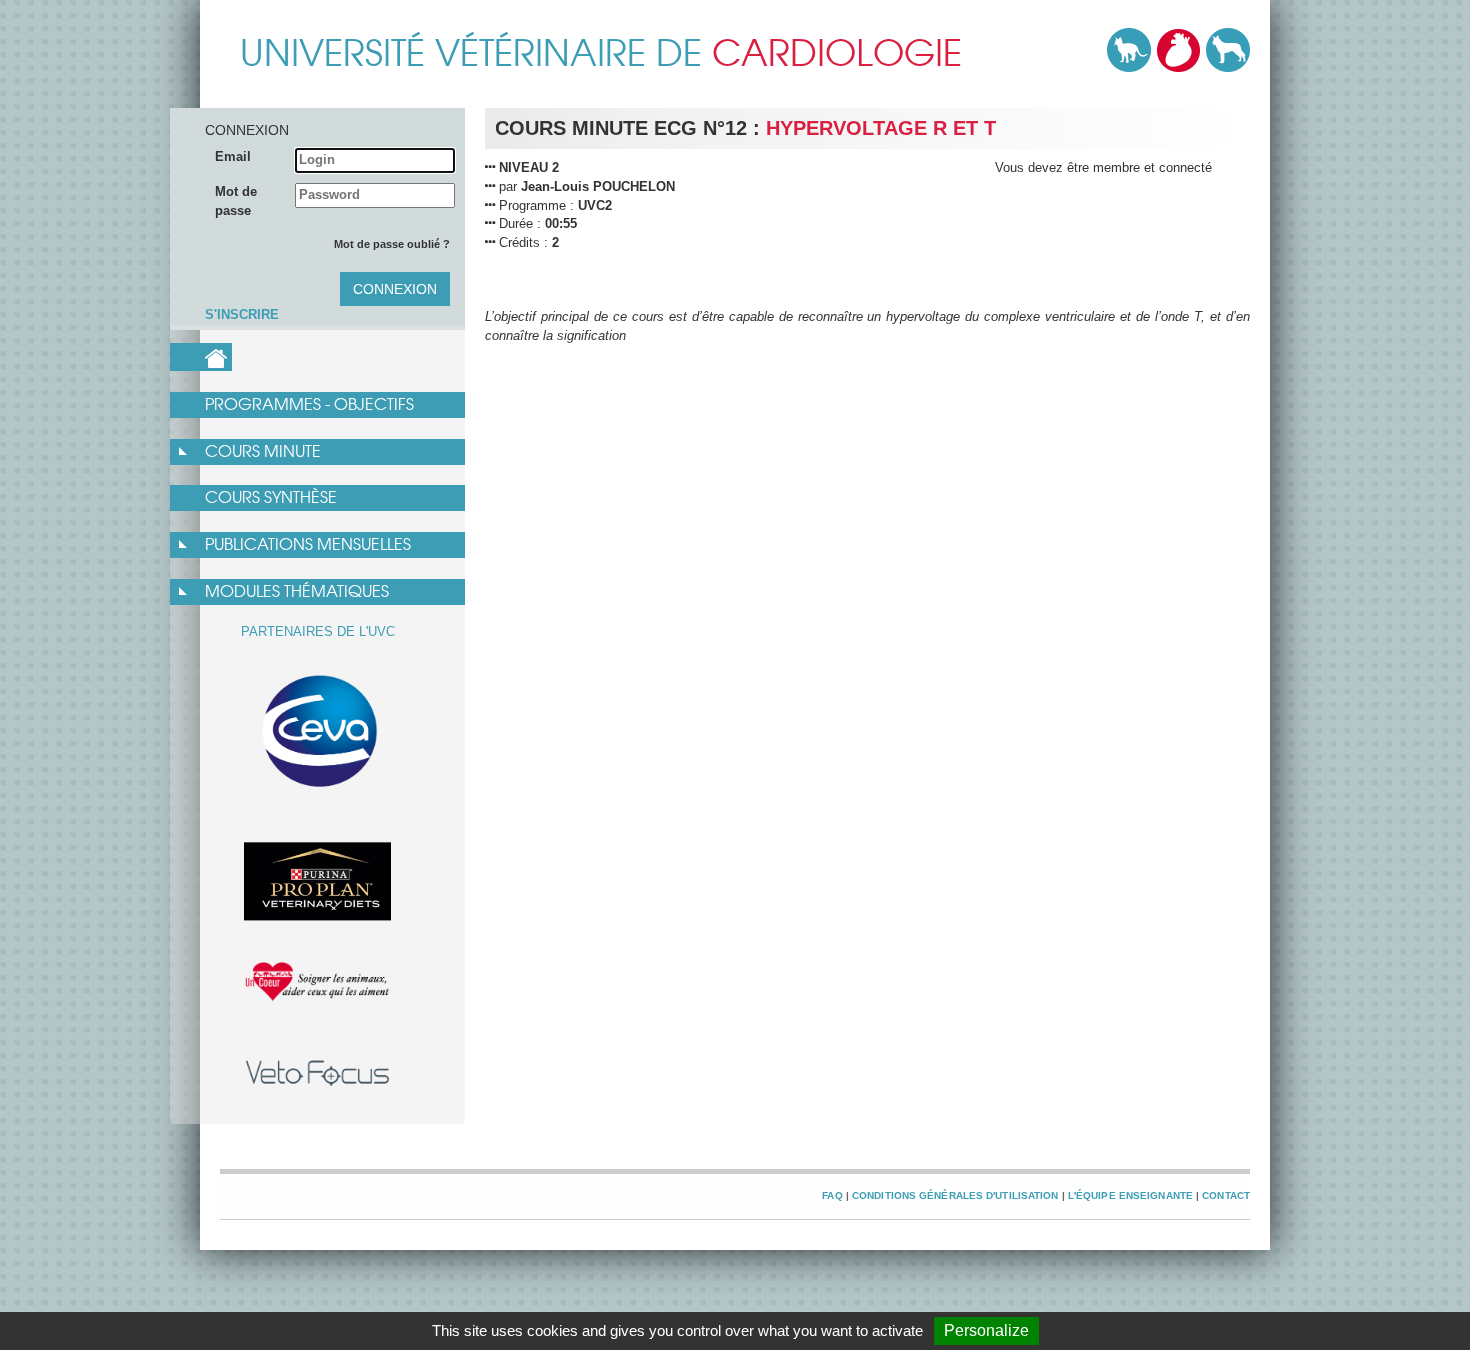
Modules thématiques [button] (297, 591)
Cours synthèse (271, 497)
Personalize (986, 1330)
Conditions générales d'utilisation (955, 1195)
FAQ (832, 1195)
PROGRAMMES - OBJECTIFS (309, 404)
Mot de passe (236, 201)
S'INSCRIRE (242, 314)
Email (233, 156)
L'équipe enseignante (1130, 1195)
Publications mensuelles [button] (308, 544)
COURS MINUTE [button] (263, 451)
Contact (1226, 1195)
